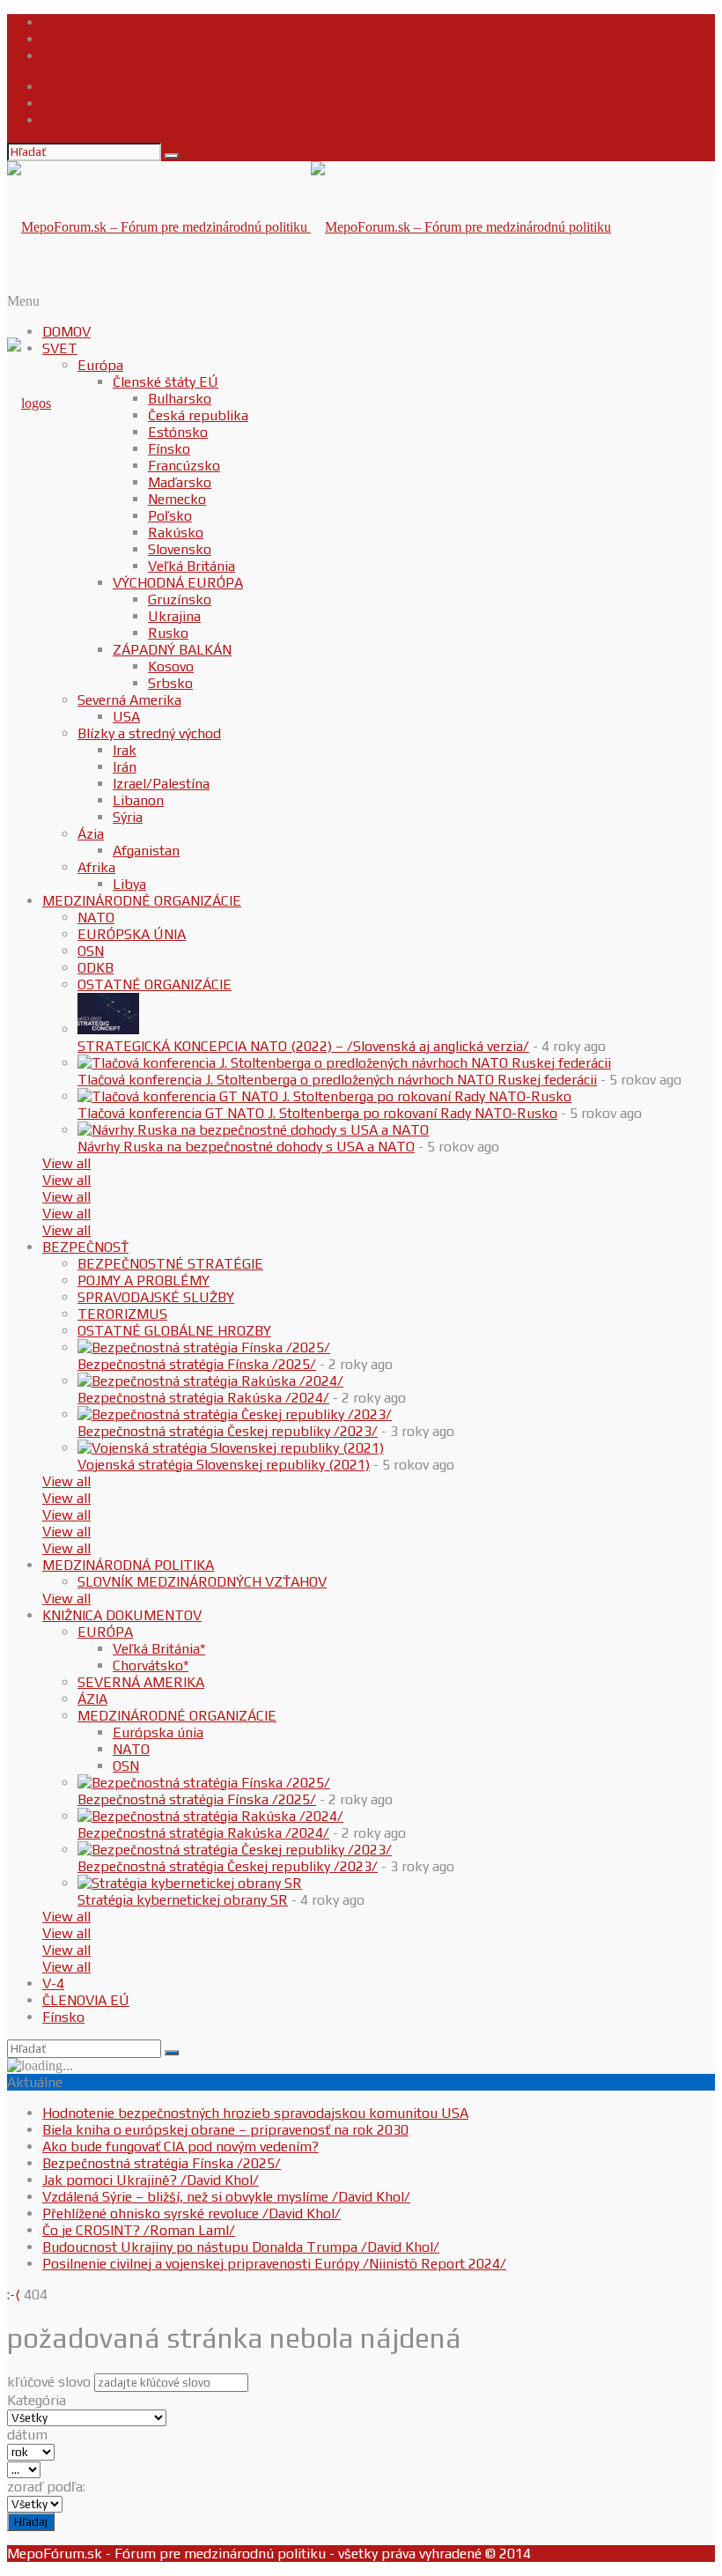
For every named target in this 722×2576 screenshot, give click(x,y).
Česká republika (198, 415)
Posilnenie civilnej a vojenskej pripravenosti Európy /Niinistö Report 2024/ (274, 2264)
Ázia (91, 834)
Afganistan (146, 851)
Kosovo (171, 666)
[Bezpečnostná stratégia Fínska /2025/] (204, 1347)
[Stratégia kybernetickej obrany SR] (190, 1883)
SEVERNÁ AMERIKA (141, 1682)
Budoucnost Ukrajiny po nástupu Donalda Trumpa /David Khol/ (241, 2247)
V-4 (53, 1984)
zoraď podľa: (46, 2487)
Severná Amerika (129, 700)
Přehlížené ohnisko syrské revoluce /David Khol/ (192, 2213)
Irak (125, 750)
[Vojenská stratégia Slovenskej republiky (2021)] (231, 1448)
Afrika (96, 867)
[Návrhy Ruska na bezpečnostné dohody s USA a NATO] (253, 1130)
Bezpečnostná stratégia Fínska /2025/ (197, 1364)
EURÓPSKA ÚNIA (132, 934)
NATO (96, 918)
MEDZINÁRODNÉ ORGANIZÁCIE (142, 901)
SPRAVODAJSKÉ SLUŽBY (156, 1297)
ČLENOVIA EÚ (86, 2000)
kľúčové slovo (49, 2382)
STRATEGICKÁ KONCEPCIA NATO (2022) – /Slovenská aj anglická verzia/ (303, 1046)
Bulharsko (180, 399)
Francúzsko (184, 466)
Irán (125, 767)
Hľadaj (31, 2522)
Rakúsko (176, 533)
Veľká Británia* (159, 1649)
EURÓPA (105, 1632)
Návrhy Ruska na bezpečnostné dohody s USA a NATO (246, 1147)
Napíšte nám (82, 39)
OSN (91, 951)
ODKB (96, 968)
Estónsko (178, 432)
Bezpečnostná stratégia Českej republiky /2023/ (228, 1431)
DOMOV (66, 332)
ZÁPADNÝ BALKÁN (172, 650)
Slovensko (180, 549)
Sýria (128, 817)
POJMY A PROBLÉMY (144, 1281)
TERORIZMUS (122, 1314)
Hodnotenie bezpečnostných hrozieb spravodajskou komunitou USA (255, 2113)
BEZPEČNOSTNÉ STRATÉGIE (170, 1264)
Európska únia (158, 1732)
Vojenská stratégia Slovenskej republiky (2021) (224, 1465)
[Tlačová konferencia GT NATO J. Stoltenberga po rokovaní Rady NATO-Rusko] (324, 1096)
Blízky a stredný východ (149, 733)
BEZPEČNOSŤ (85, 1247)
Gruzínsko (180, 600)
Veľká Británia (192, 566)
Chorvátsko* (151, 1666)
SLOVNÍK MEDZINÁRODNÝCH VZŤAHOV (202, 1582)
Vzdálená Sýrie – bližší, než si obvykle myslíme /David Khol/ (226, 2197)
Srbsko (170, 683)
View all (66, 1163)
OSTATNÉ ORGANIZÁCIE (155, 985)
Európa (100, 365)
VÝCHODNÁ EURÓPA (178, 583)
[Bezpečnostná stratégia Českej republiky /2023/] (235, 1414)
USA (126, 717)
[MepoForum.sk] (29, 403)
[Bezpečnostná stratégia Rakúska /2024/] (210, 1381)
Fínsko (169, 449)
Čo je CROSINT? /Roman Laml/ (139, 2230)
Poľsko (170, 516)
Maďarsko (180, 482)
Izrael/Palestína (161, 784)
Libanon (138, 800)
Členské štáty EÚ (166, 382)
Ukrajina (174, 616)
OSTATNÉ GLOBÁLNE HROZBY (174, 1331)
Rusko (168, 633)
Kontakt (67, 22)
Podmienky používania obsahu (137, 56)
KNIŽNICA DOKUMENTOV (122, 1615)
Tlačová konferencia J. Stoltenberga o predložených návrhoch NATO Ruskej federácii (337, 1080)
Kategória (37, 2400)
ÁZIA (92, 1699)
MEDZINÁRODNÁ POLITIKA (128, 1565)
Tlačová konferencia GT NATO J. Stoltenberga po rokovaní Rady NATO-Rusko (317, 1113)
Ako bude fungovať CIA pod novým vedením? (180, 2147)
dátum (27, 2435)
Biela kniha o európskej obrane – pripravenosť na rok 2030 (225, 2130)
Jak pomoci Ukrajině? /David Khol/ (151, 2180)
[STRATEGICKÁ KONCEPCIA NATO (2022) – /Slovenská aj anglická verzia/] (108, 1029)
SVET (60, 348)
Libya (129, 884)
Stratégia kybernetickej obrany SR (183, 1900)
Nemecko (177, 499)
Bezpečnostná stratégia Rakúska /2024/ (203, 1398)
